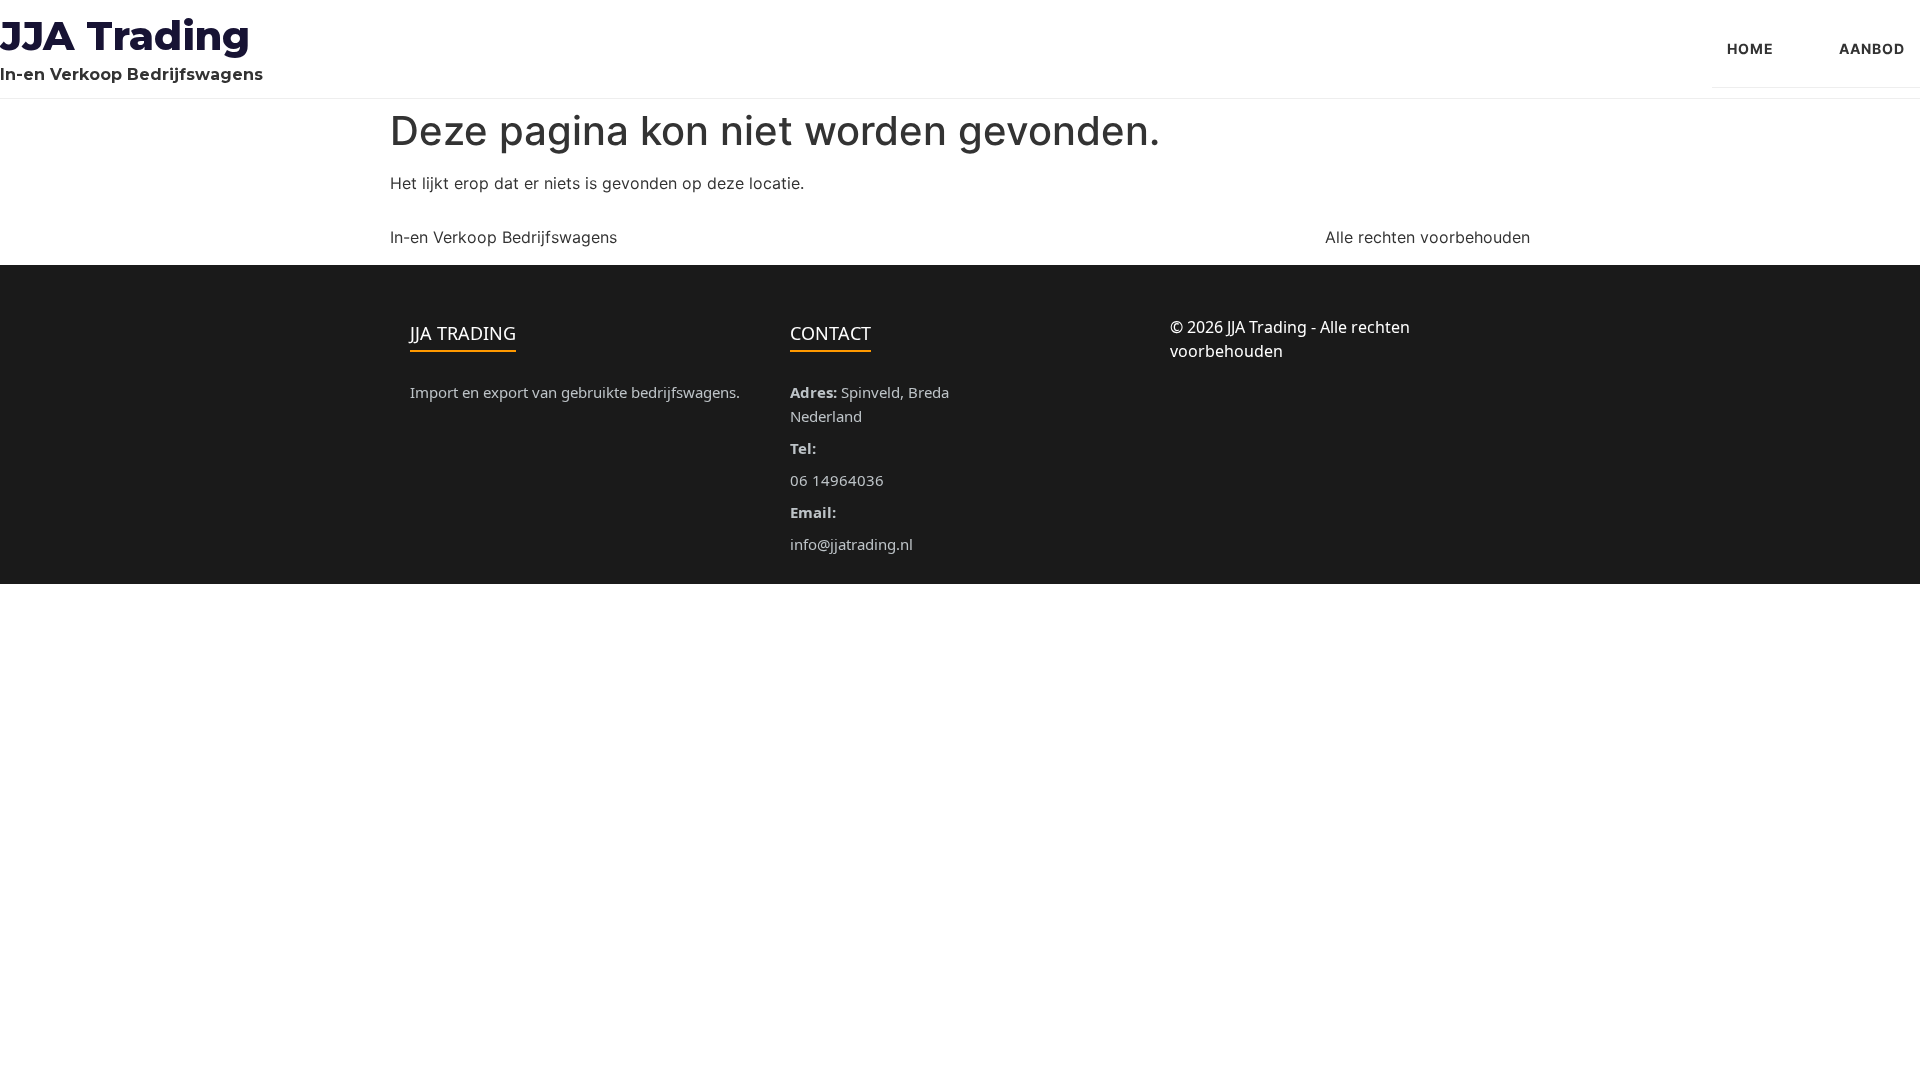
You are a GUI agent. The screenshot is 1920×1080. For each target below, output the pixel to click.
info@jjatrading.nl (851, 544)
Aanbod (1872, 48)
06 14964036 (837, 480)
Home (1750, 48)
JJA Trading (125, 35)
